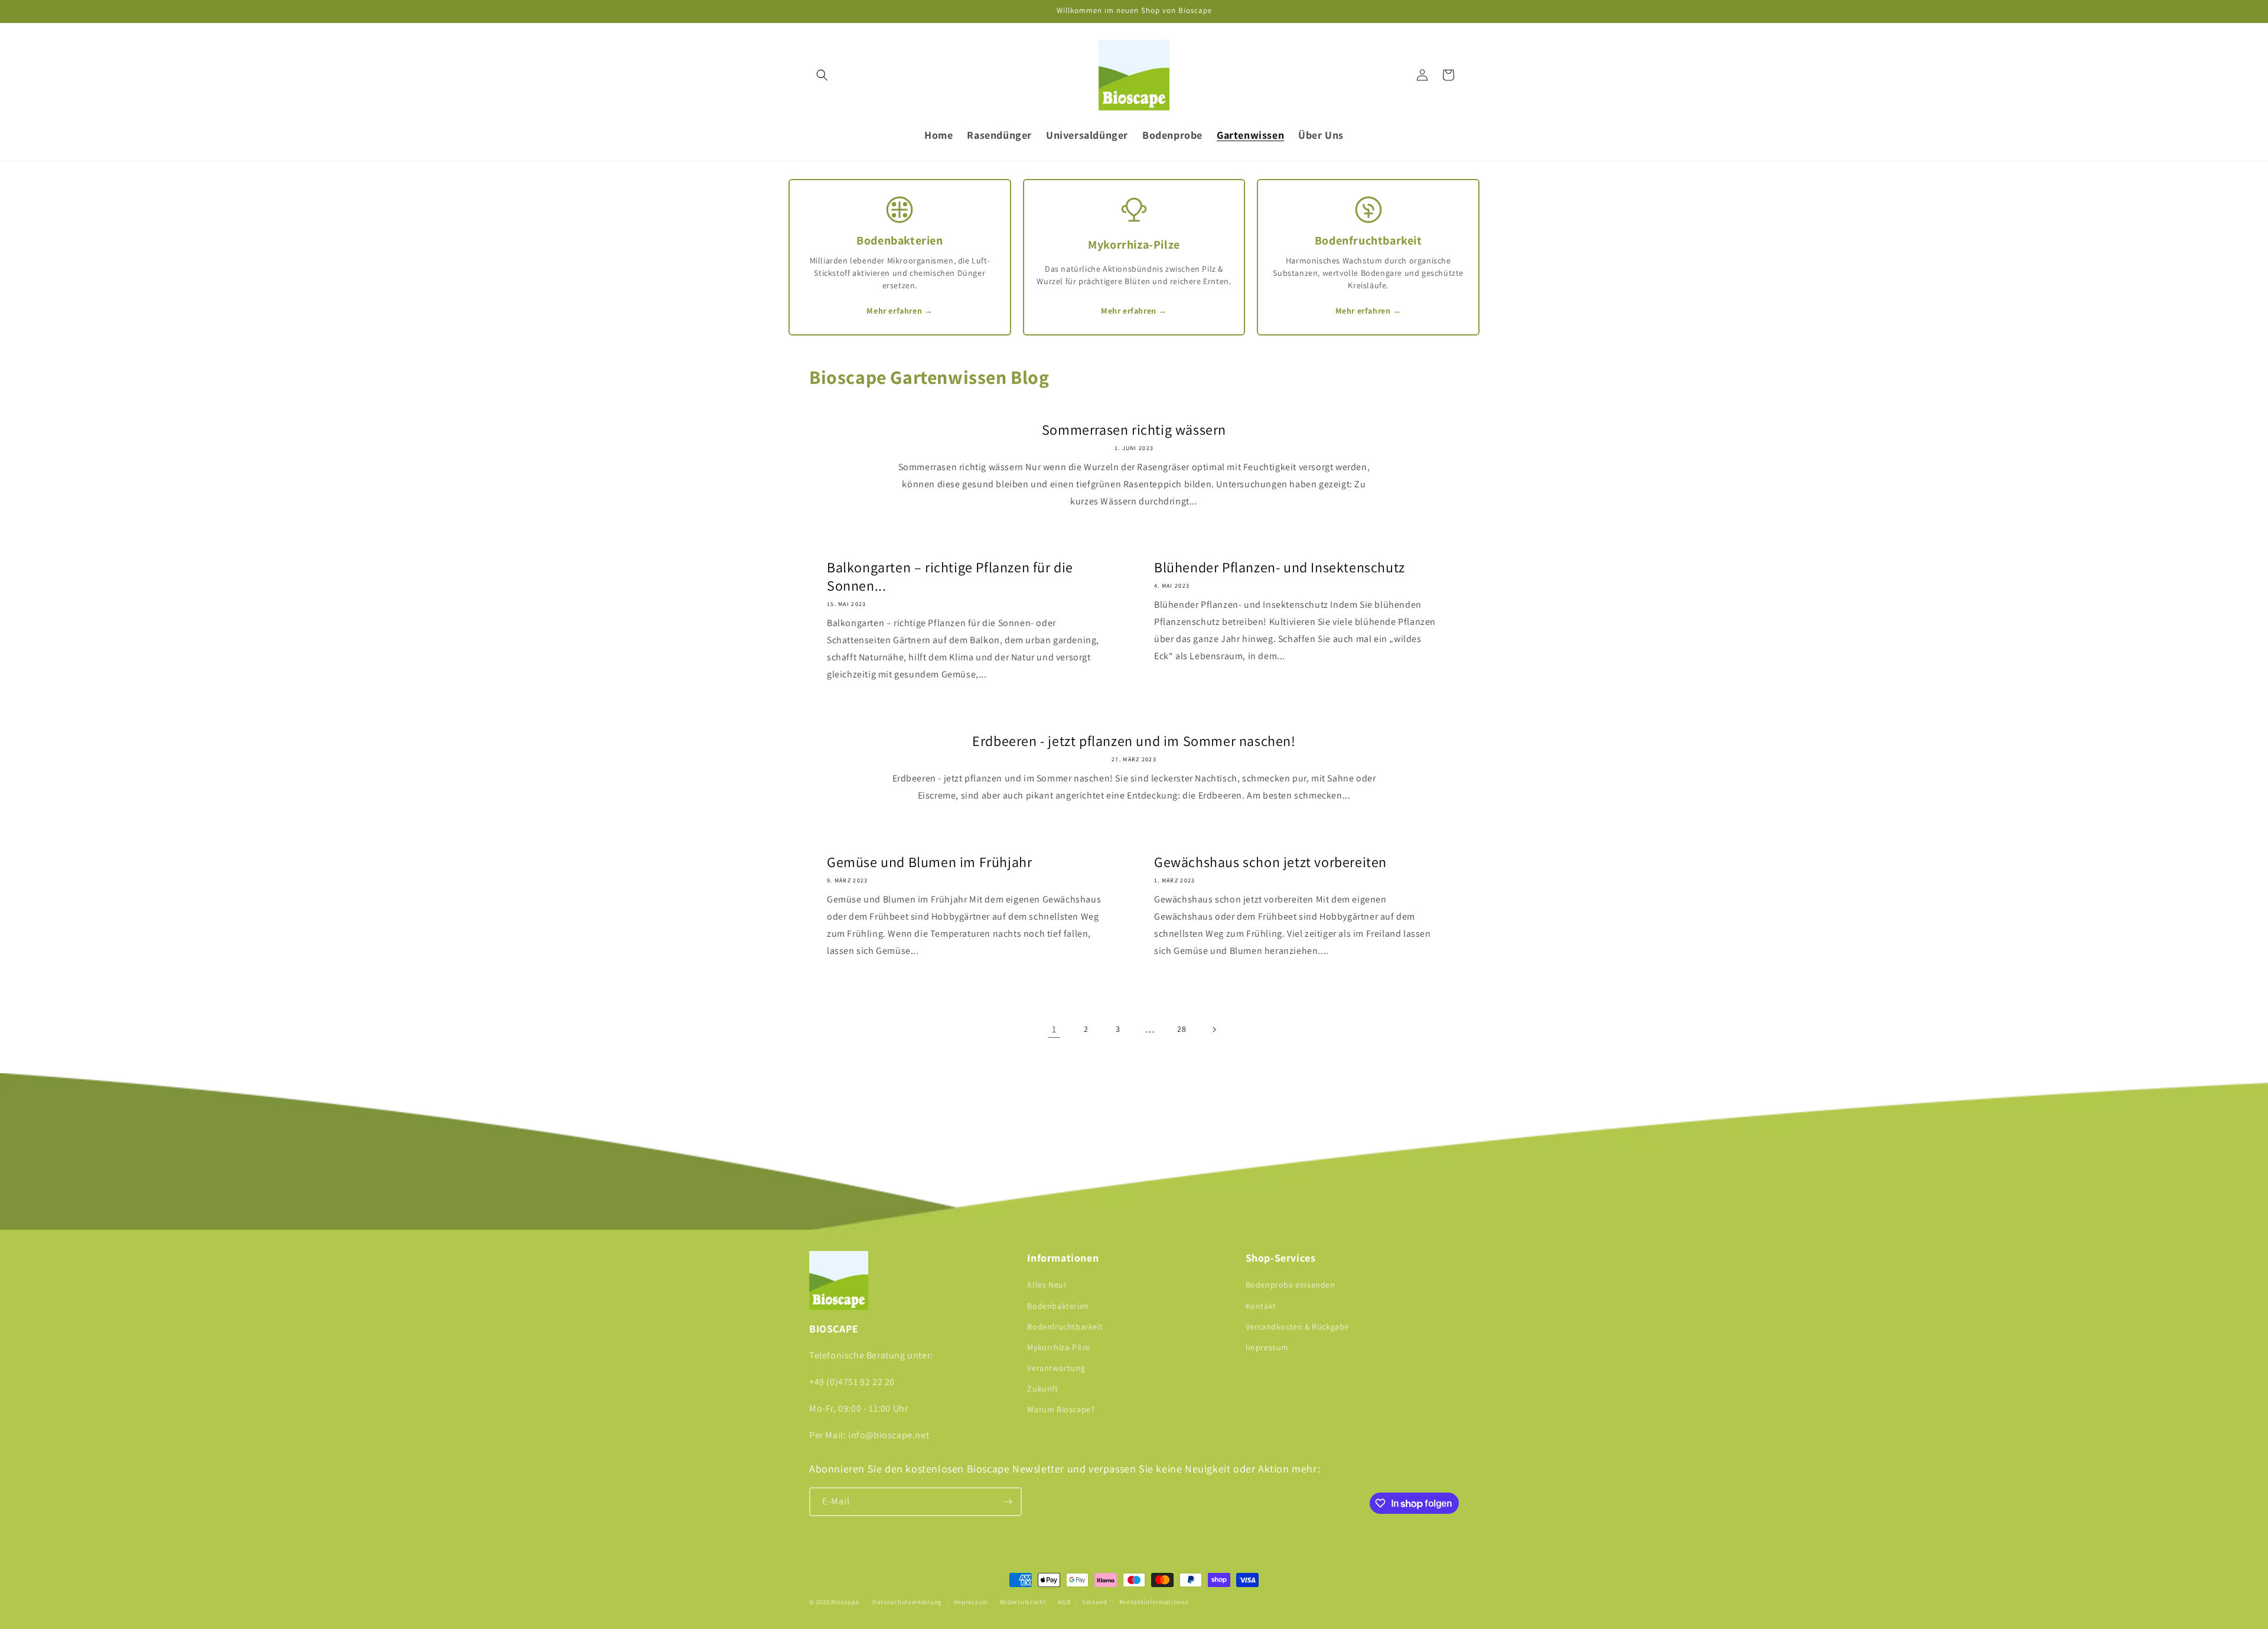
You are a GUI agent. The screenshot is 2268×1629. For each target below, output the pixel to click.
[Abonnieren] (1008, 1502)
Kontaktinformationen (1154, 1602)
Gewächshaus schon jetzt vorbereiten (1270, 862)
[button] (822, 75)
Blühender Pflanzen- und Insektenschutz (1280, 567)
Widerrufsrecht (1023, 1602)
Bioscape (845, 1602)
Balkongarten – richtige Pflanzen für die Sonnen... (950, 576)
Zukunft (1042, 1389)
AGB (1064, 1602)
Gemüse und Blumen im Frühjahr (929, 862)
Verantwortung (1056, 1368)
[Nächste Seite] (1214, 1029)
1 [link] (1054, 1029)
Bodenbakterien (1058, 1306)
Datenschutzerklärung (907, 1602)
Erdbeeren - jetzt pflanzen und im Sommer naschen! (1134, 741)
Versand (1095, 1602)
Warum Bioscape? (1061, 1409)
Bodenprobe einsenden (1291, 1285)
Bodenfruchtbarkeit (1065, 1327)
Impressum (1267, 1347)
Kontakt (1261, 1306)
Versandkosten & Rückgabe (1297, 1327)
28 (1182, 1029)
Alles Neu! (1047, 1285)
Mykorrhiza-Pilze (1059, 1347)
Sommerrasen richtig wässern (1134, 430)
